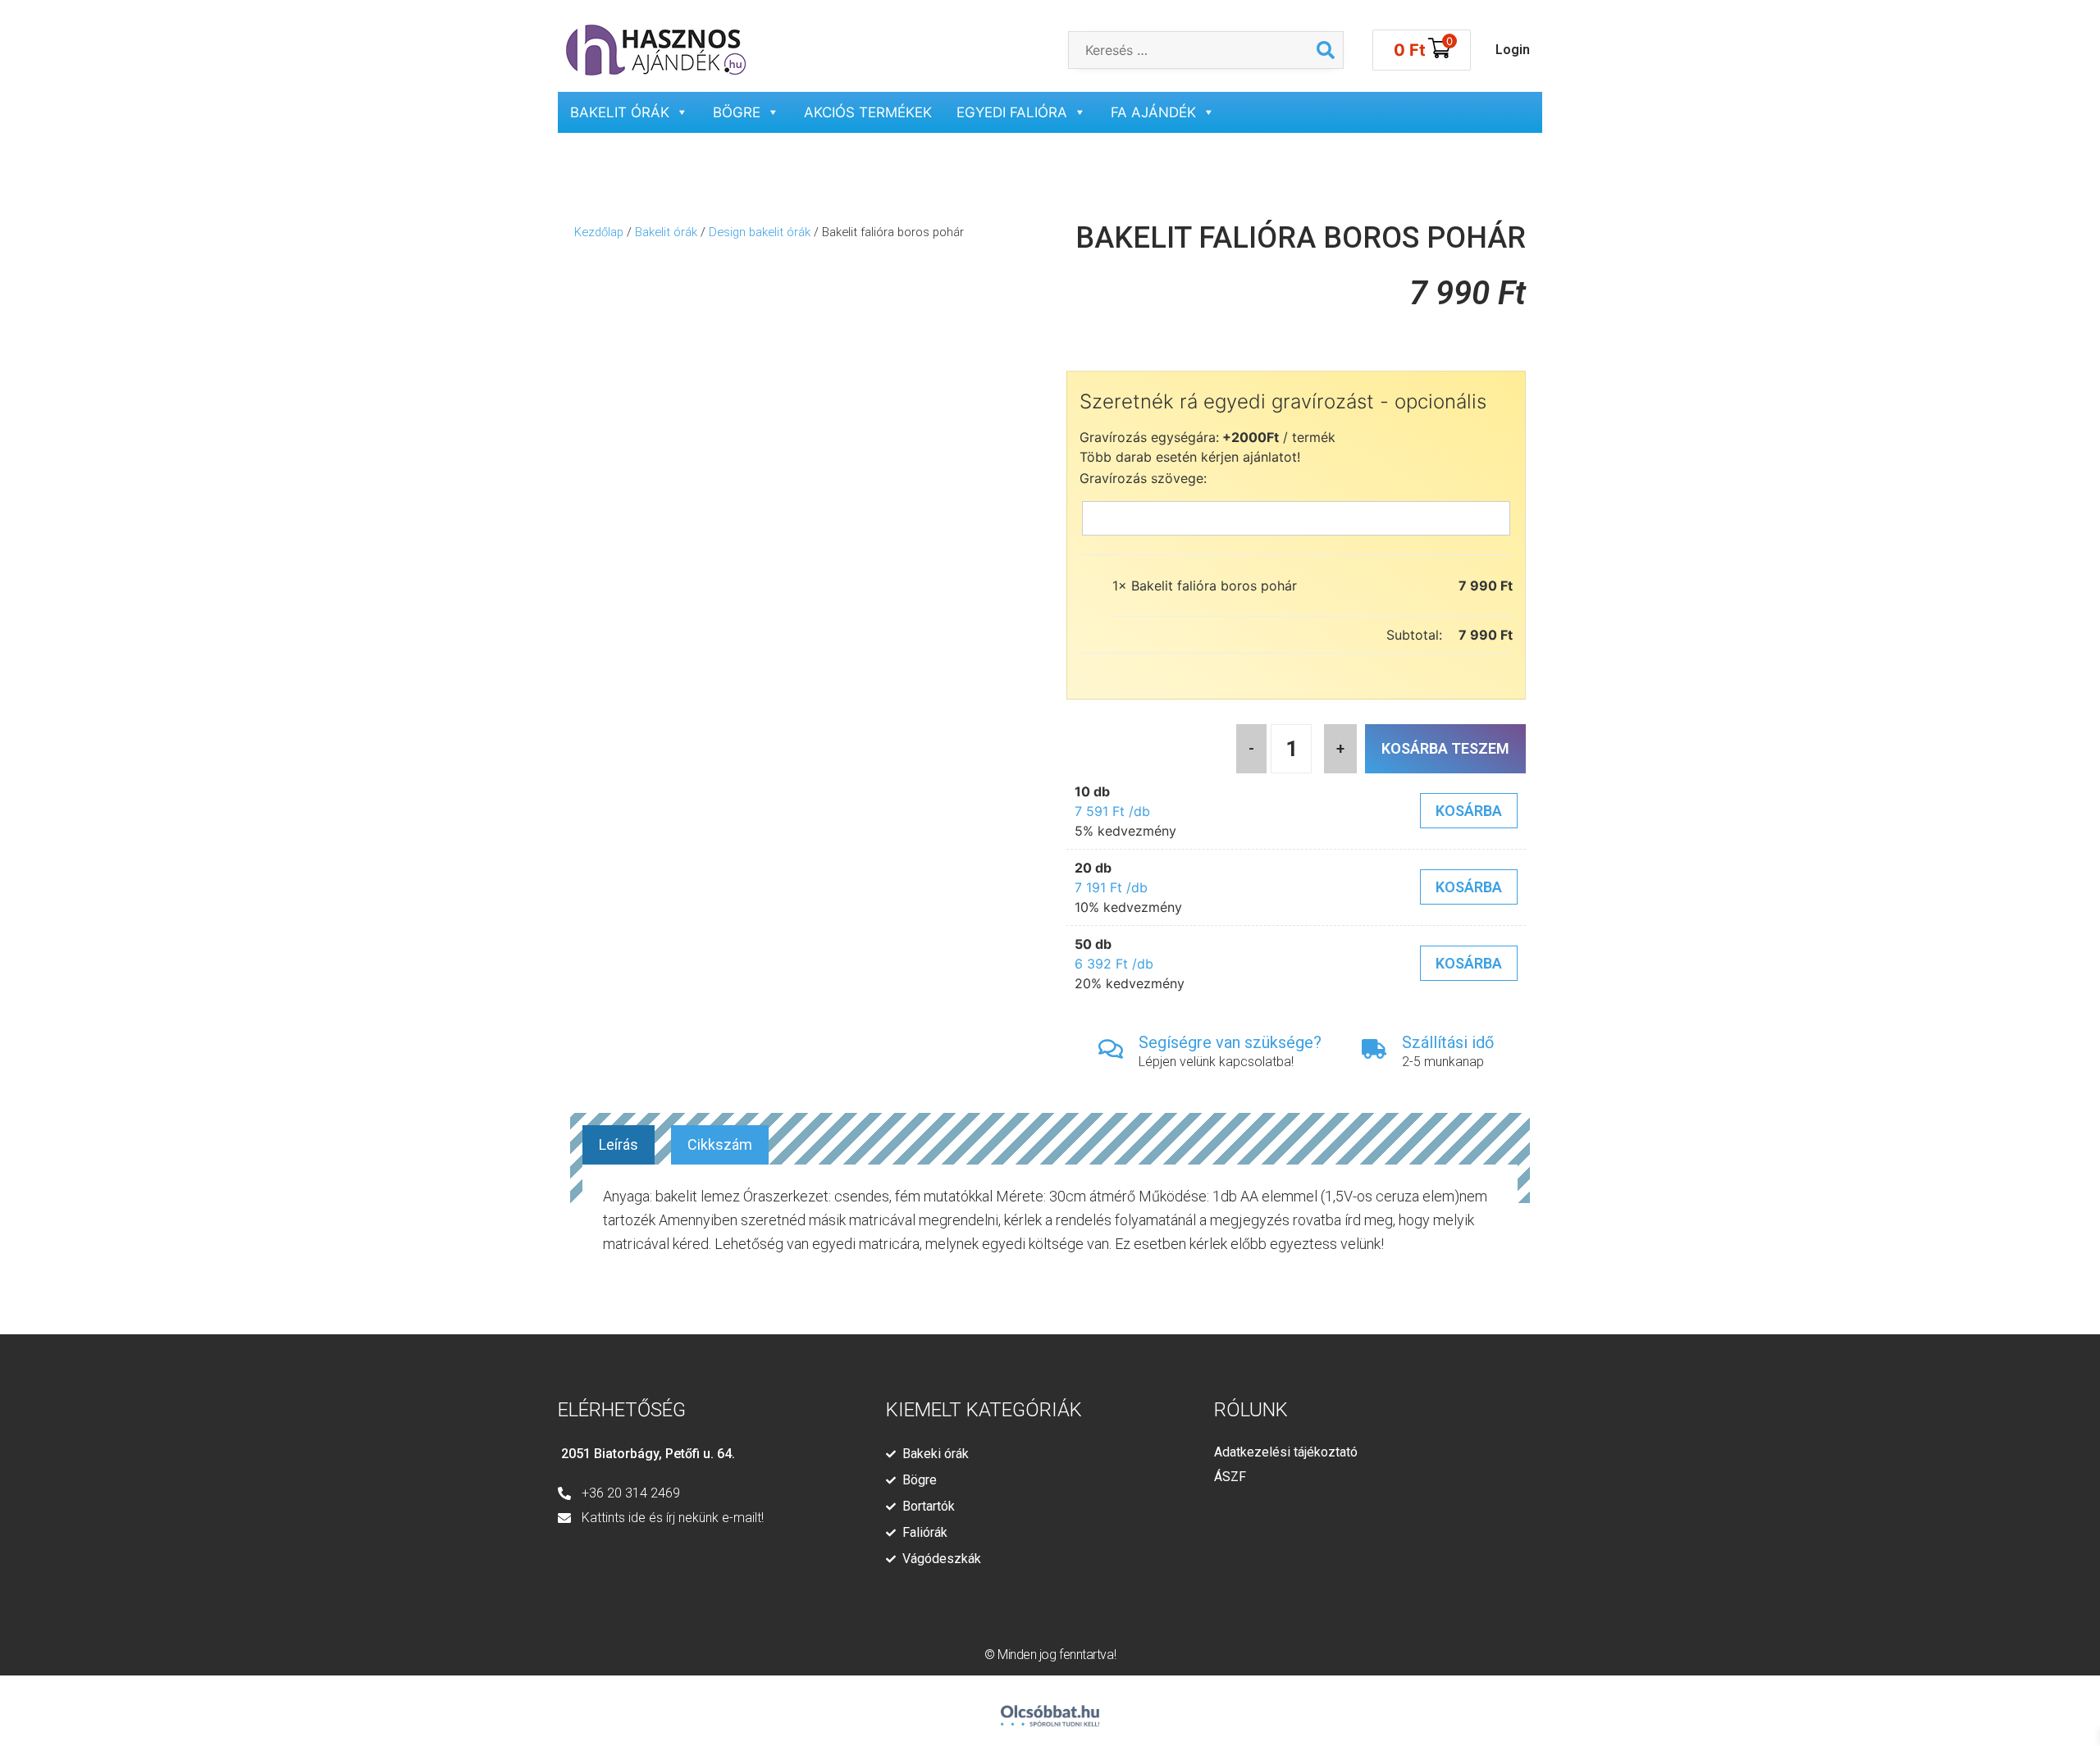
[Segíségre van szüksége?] (1111, 1049)
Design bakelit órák (760, 232)
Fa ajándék (1153, 112)
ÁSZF (1230, 1477)
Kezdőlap (599, 232)
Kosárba (1469, 811)
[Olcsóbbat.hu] (1050, 1709)
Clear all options (1163, 635)
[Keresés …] (1189, 50)
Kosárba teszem (1445, 748)
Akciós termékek (868, 112)
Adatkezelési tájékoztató (1286, 1452)
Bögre (737, 112)
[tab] (619, 1145)
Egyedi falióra (1012, 112)
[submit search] (1326, 50)
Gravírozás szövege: (1143, 478)
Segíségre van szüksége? (1230, 1042)
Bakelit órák (620, 112)
